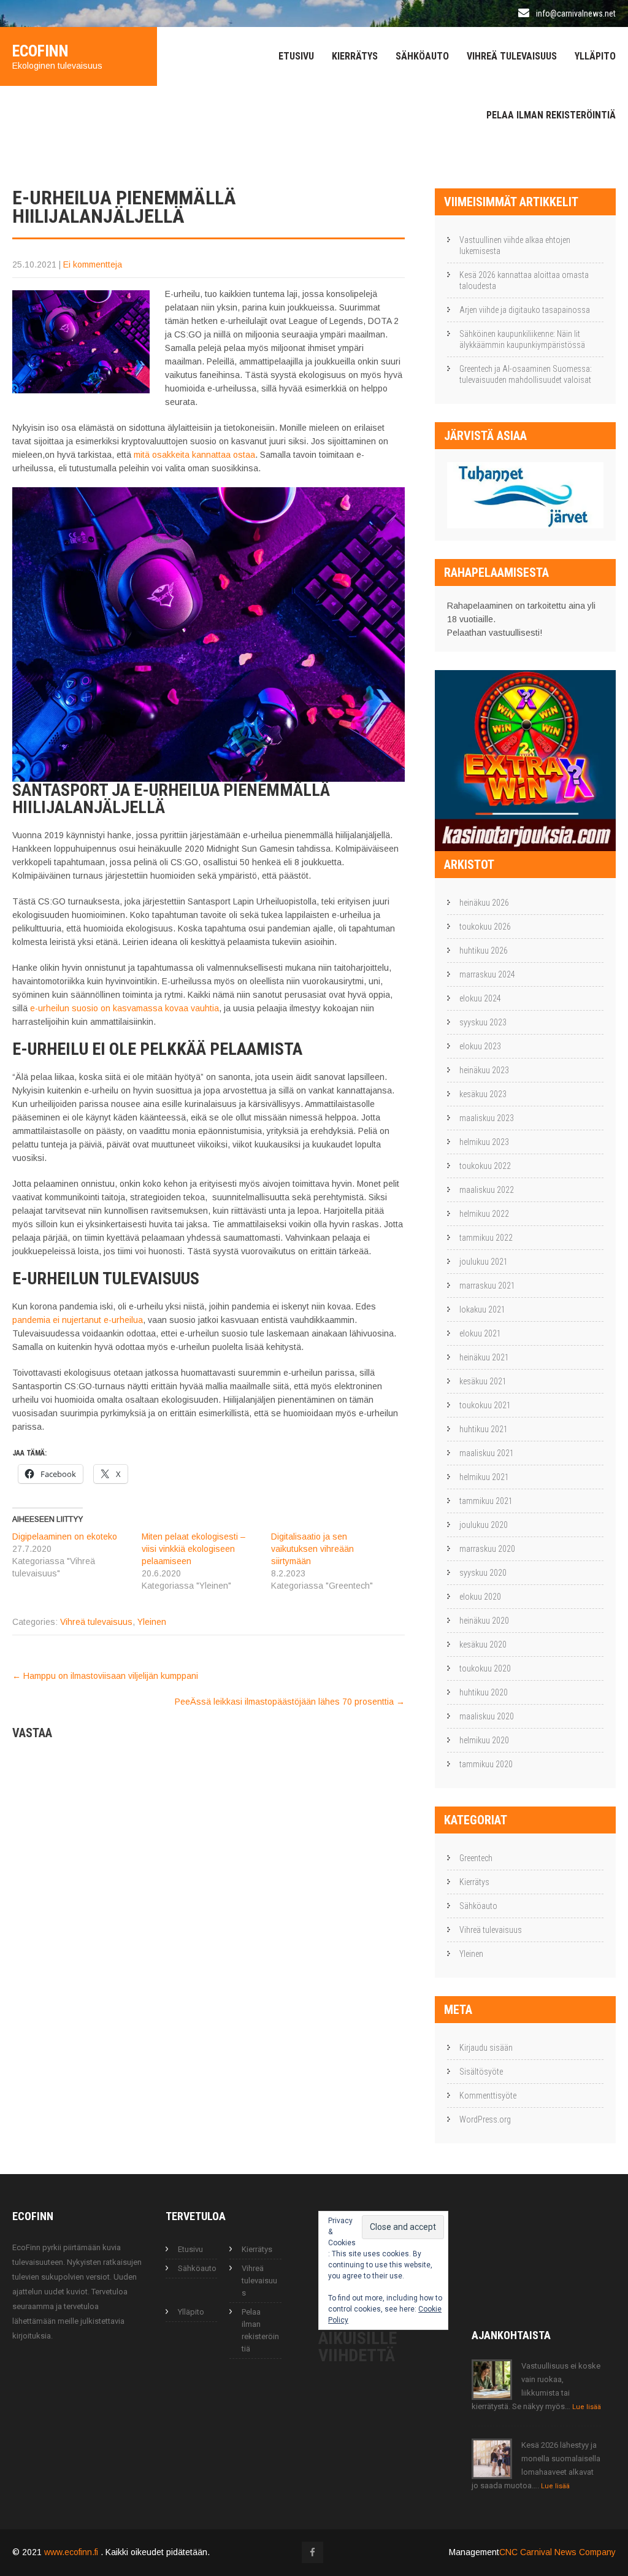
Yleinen (152, 1622)
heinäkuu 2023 (484, 1070)
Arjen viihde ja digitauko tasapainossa (525, 310)
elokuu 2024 (480, 998)
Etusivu (296, 56)
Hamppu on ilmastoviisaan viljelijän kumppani (105, 1676)
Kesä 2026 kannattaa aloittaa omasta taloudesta (524, 280)
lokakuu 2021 (482, 1309)
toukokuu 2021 (485, 1405)
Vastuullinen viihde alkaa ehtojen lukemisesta (515, 245)
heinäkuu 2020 (484, 1621)
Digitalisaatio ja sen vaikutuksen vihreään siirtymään (312, 1549)
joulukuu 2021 (484, 1262)
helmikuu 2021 (484, 1477)
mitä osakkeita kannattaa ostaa (194, 455)
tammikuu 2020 (486, 1764)
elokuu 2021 (480, 1333)
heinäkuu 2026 (484, 903)
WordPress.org (485, 2119)
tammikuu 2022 (486, 1238)
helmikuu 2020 (484, 1740)
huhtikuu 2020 (484, 1692)
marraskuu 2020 (487, 1549)
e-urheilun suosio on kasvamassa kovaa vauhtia (124, 1008)
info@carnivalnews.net (576, 13)
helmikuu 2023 (484, 1142)
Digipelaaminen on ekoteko (65, 1537)
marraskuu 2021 (487, 1286)
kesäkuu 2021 (483, 1381)
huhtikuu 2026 (484, 951)
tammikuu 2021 (486, 1501)
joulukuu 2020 (484, 1525)
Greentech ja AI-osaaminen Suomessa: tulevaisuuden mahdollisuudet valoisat (526, 374)
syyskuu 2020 (483, 1573)
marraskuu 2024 (487, 974)
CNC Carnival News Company (557, 2552)
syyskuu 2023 (483, 1022)
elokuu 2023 (480, 1046)
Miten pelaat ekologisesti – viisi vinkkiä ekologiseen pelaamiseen (193, 1549)
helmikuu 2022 (484, 1214)
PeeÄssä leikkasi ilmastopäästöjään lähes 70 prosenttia (290, 1702)
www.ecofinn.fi (72, 2552)
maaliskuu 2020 (487, 1716)
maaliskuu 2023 (487, 1118)
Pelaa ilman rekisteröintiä (551, 115)
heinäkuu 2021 (484, 1357)
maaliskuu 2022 (487, 1190)
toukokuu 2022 (485, 1166)
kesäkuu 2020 (483, 1645)
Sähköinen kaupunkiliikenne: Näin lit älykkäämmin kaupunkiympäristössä (522, 339)
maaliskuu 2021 (487, 1453)
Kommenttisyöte (488, 2096)
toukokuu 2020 (485, 1668)
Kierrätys (355, 56)
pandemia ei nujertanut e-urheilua (78, 1320)
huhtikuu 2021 (484, 1429)
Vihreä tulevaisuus (512, 56)
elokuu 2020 (480, 1597)
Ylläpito (595, 56)
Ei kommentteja (93, 264)
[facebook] (312, 2552)
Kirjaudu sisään (486, 2048)
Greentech (476, 1858)
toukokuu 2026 (485, 927)
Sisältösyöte (481, 2072)
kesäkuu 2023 (483, 1094)
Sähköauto (422, 56)
